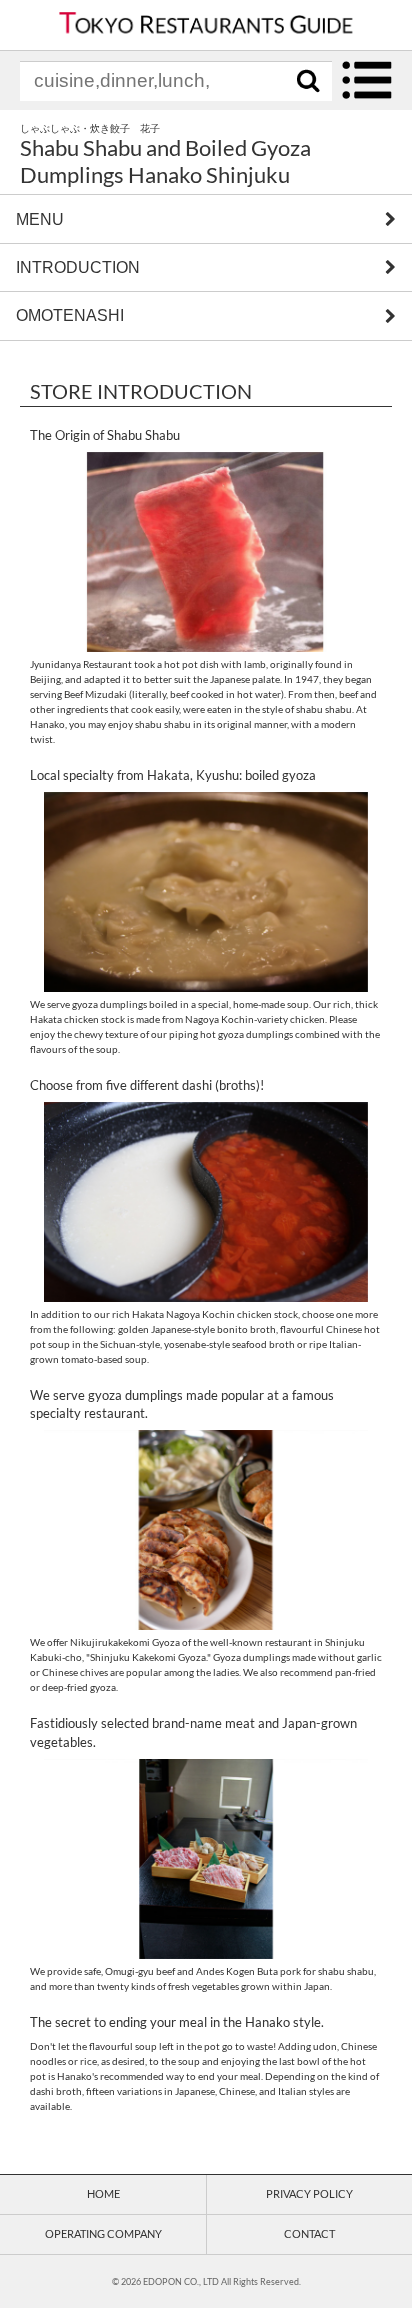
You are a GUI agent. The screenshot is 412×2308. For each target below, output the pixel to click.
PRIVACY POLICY (309, 2193)
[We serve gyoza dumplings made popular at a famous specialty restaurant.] (206, 1530)
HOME (103, 2193)
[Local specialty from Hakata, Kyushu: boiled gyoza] (206, 892)
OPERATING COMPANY (103, 2233)
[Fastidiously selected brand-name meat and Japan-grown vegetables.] (206, 1859)
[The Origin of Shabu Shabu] (206, 552)
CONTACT (309, 2233)
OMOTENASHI (70, 316)
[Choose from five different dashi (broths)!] (206, 1202)
